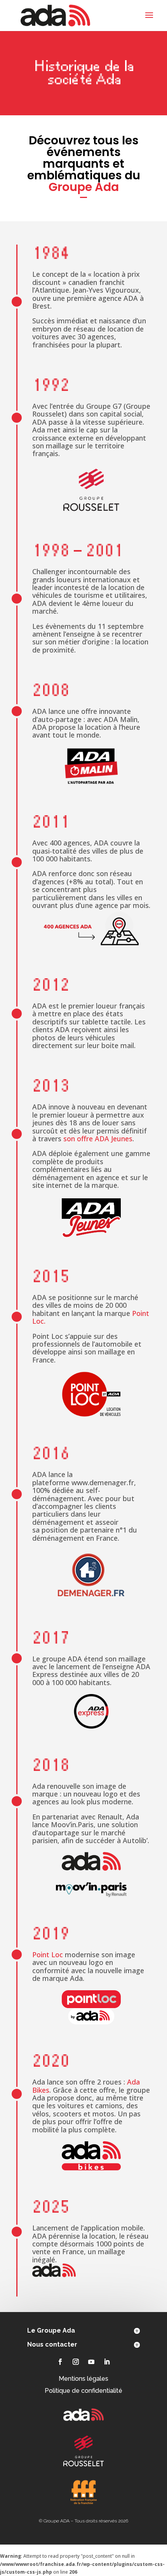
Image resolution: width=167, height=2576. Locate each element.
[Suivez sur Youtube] (91, 2362)
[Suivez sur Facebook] (60, 2362)
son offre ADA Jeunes (98, 1139)
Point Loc (48, 1955)
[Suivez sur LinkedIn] (107, 2362)
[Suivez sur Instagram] (76, 2362)
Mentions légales (83, 2379)
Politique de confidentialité (83, 2391)
